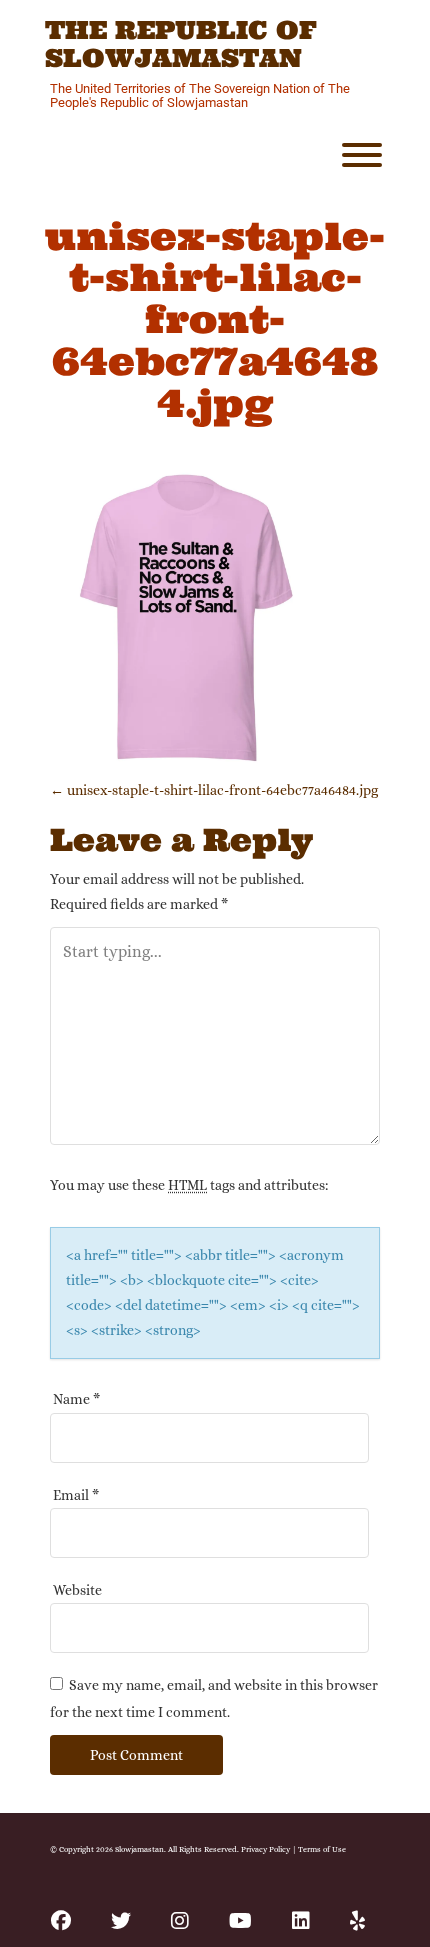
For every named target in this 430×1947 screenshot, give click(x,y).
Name (76, 1399)
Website (77, 1590)
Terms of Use (322, 1849)
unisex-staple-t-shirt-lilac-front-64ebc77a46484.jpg (214, 790)
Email (76, 1495)
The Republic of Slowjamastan (181, 44)
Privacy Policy (265, 1849)
